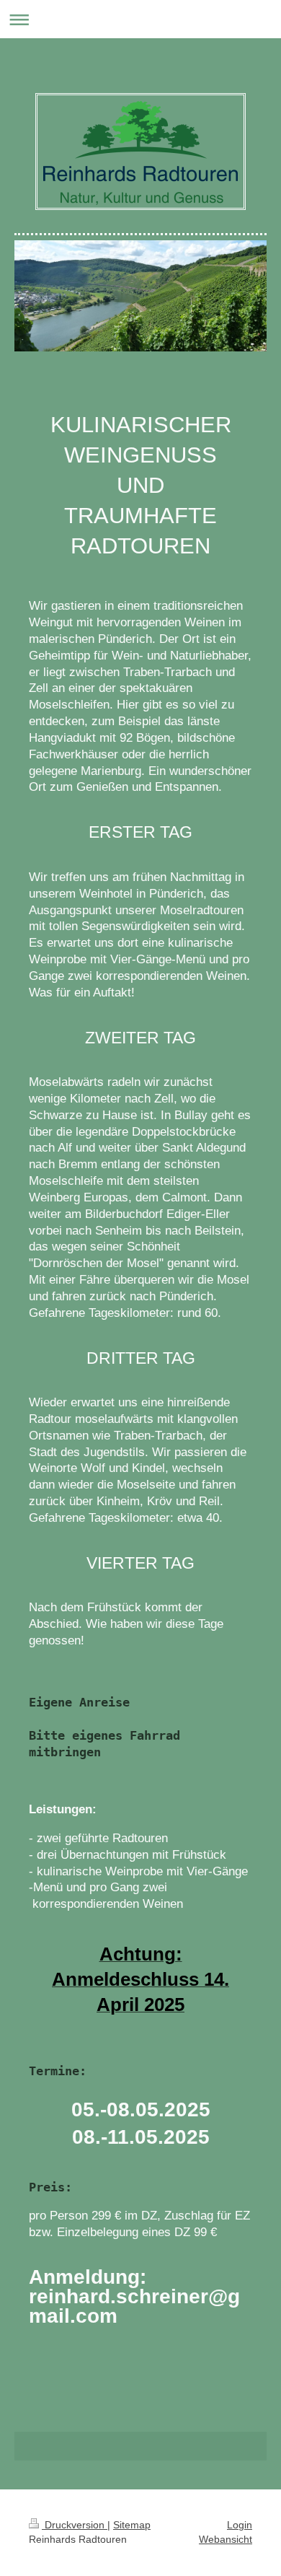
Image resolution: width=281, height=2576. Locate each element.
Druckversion (75, 2525)
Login (240, 2525)
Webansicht (226, 2539)
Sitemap (132, 2525)
